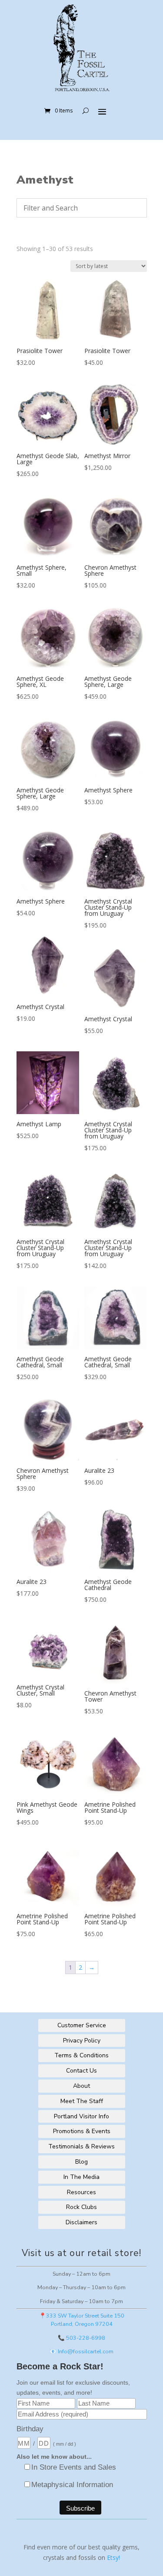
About (81, 2086)
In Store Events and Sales (74, 2467)
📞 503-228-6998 (81, 2338)
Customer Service (82, 2025)
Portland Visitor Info (81, 2116)
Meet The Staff (82, 2101)
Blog (81, 2162)
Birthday (30, 2429)
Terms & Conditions (81, 2055)
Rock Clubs (81, 2207)
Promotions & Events (82, 2131)
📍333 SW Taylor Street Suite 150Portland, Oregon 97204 (82, 2320)
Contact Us (81, 2071)
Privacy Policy (82, 2041)
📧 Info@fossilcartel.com (81, 2351)
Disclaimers (81, 2222)
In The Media (81, 2177)
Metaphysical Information (72, 2485)
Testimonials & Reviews (81, 2146)
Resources (81, 2192)
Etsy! (113, 2557)
